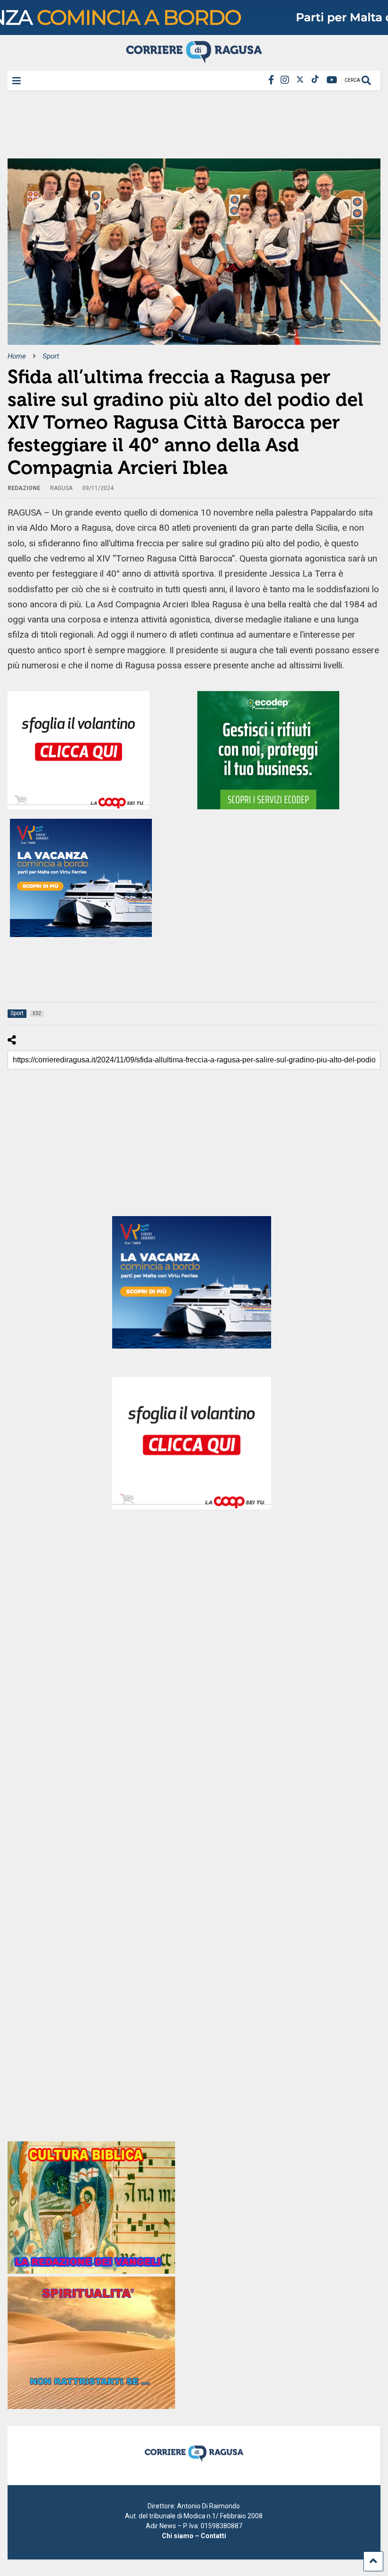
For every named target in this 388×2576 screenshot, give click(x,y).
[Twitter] (300, 80)
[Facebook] (271, 80)
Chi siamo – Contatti (194, 2536)
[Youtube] (332, 80)
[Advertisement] (180, 128)
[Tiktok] (315, 80)
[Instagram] (285, 80)
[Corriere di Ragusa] (194, 59)
